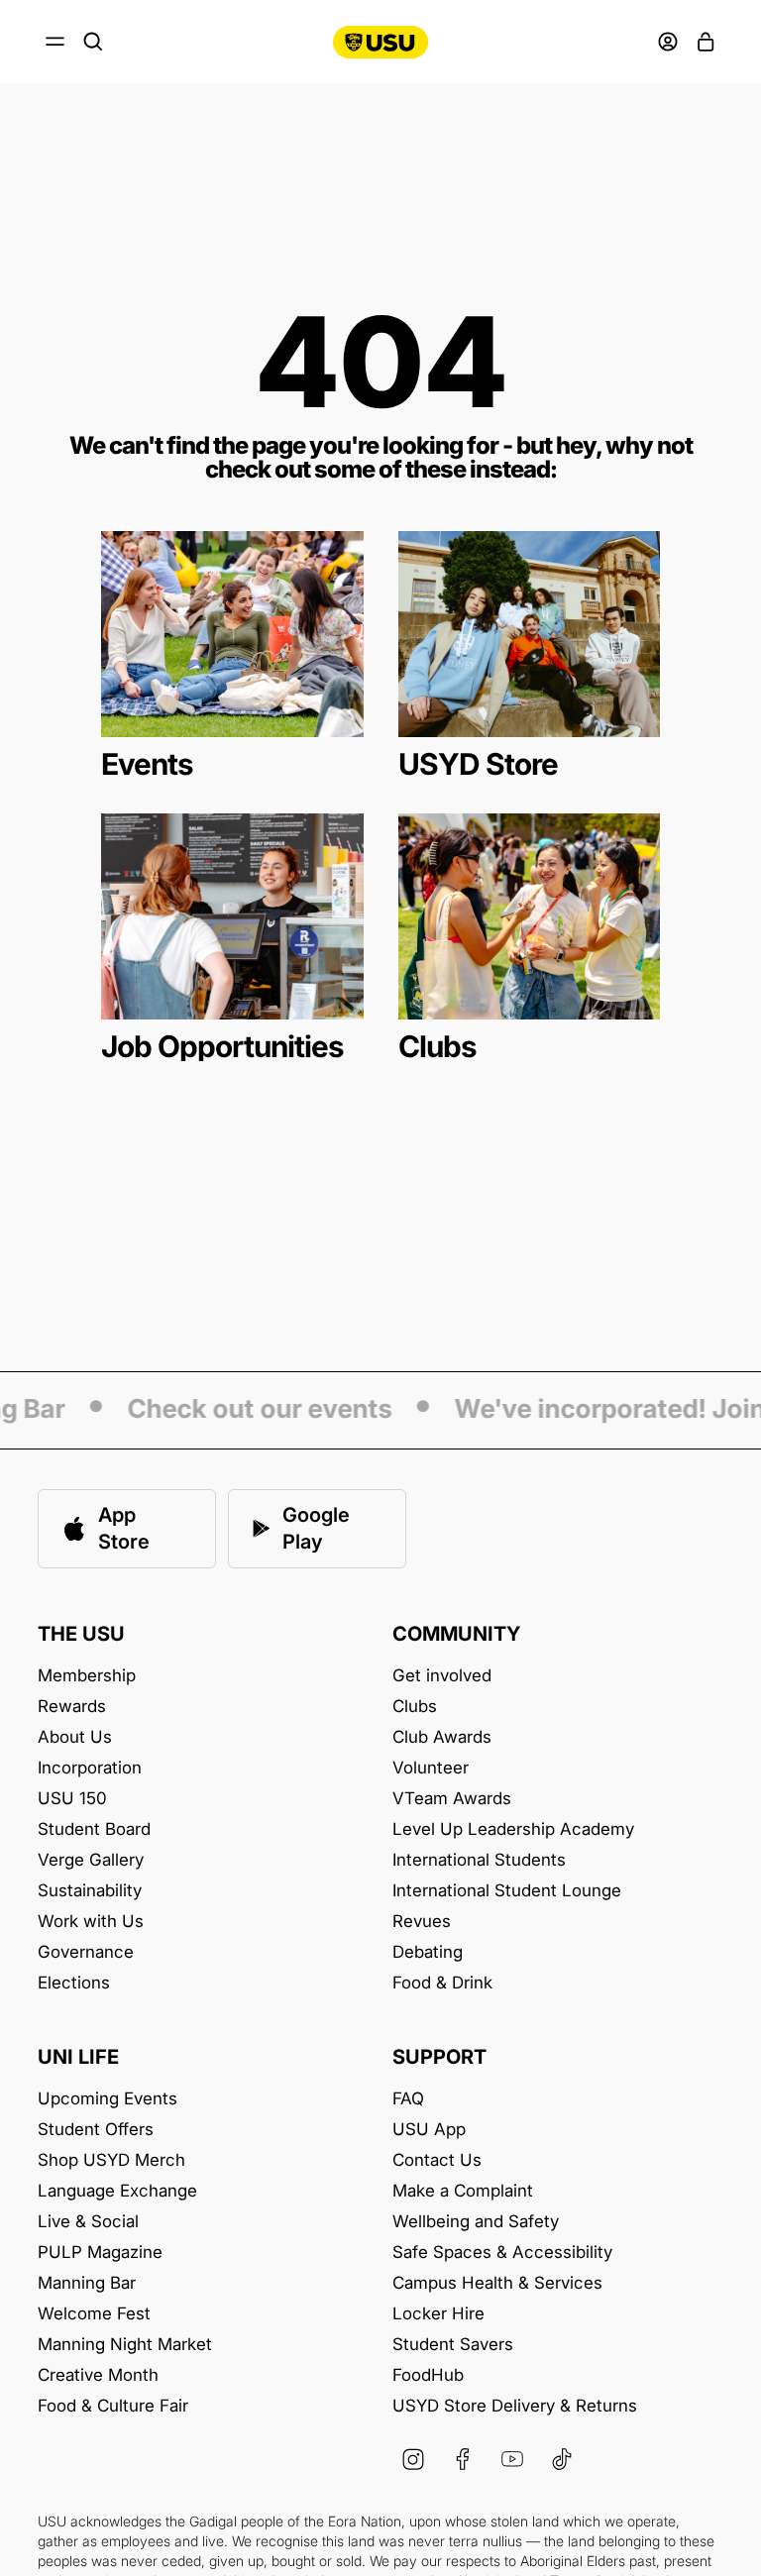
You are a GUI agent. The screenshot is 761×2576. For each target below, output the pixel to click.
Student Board (94, 1829)
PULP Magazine (100, 2253)
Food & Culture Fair (113, 2406)
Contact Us (437, 2160)
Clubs (415, 1707)
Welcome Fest (94, 2314)
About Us (75, 1737)
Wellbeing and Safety (476, 2222)
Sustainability (90, 1891)
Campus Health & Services (497, 2283)
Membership (87, 1676)
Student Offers (96, 2130)
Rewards (72, 1707)
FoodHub (428, 2375)
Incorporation (90, 1768)
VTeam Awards (452, 1799)
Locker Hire (438, 2314)
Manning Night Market (125, 2345)
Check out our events (246, 1410)
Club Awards (442, 1737)
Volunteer (431, 1768)
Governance (86, 1952)
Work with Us (91, 1922)
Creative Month (98, 2375)
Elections (74, 1983)
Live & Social (88, 2222)
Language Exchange (117, 2191)
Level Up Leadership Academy (513, 1829)
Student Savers (453, 2345)
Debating (428, 1952)
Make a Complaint (463, 2191)
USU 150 (72, 1799)
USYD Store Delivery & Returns (515, 2406)
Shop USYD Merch (111, 2160)
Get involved (442, 1676)
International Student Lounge (507, 1891)
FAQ (408, 2099)
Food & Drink (442, 1983)
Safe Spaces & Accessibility (502, 2253)
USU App (429, 2130)
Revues (422, 1922)
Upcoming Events (108, 2099)
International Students (479, 1860)
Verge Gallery (91, 1860)
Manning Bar (87, 2283)
